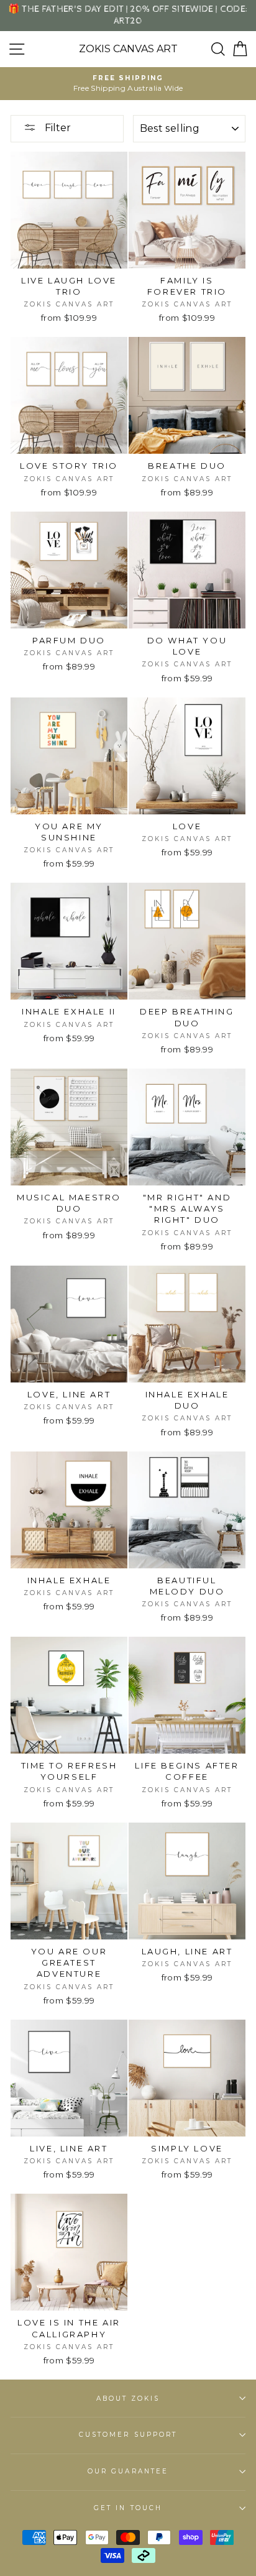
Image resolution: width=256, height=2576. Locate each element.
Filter (57, 128)
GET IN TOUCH (128, 2508)
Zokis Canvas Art (128, 49)
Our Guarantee (128, 2471)
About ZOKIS (128, 2399)
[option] (128, 84)
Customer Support (128, 2435)
